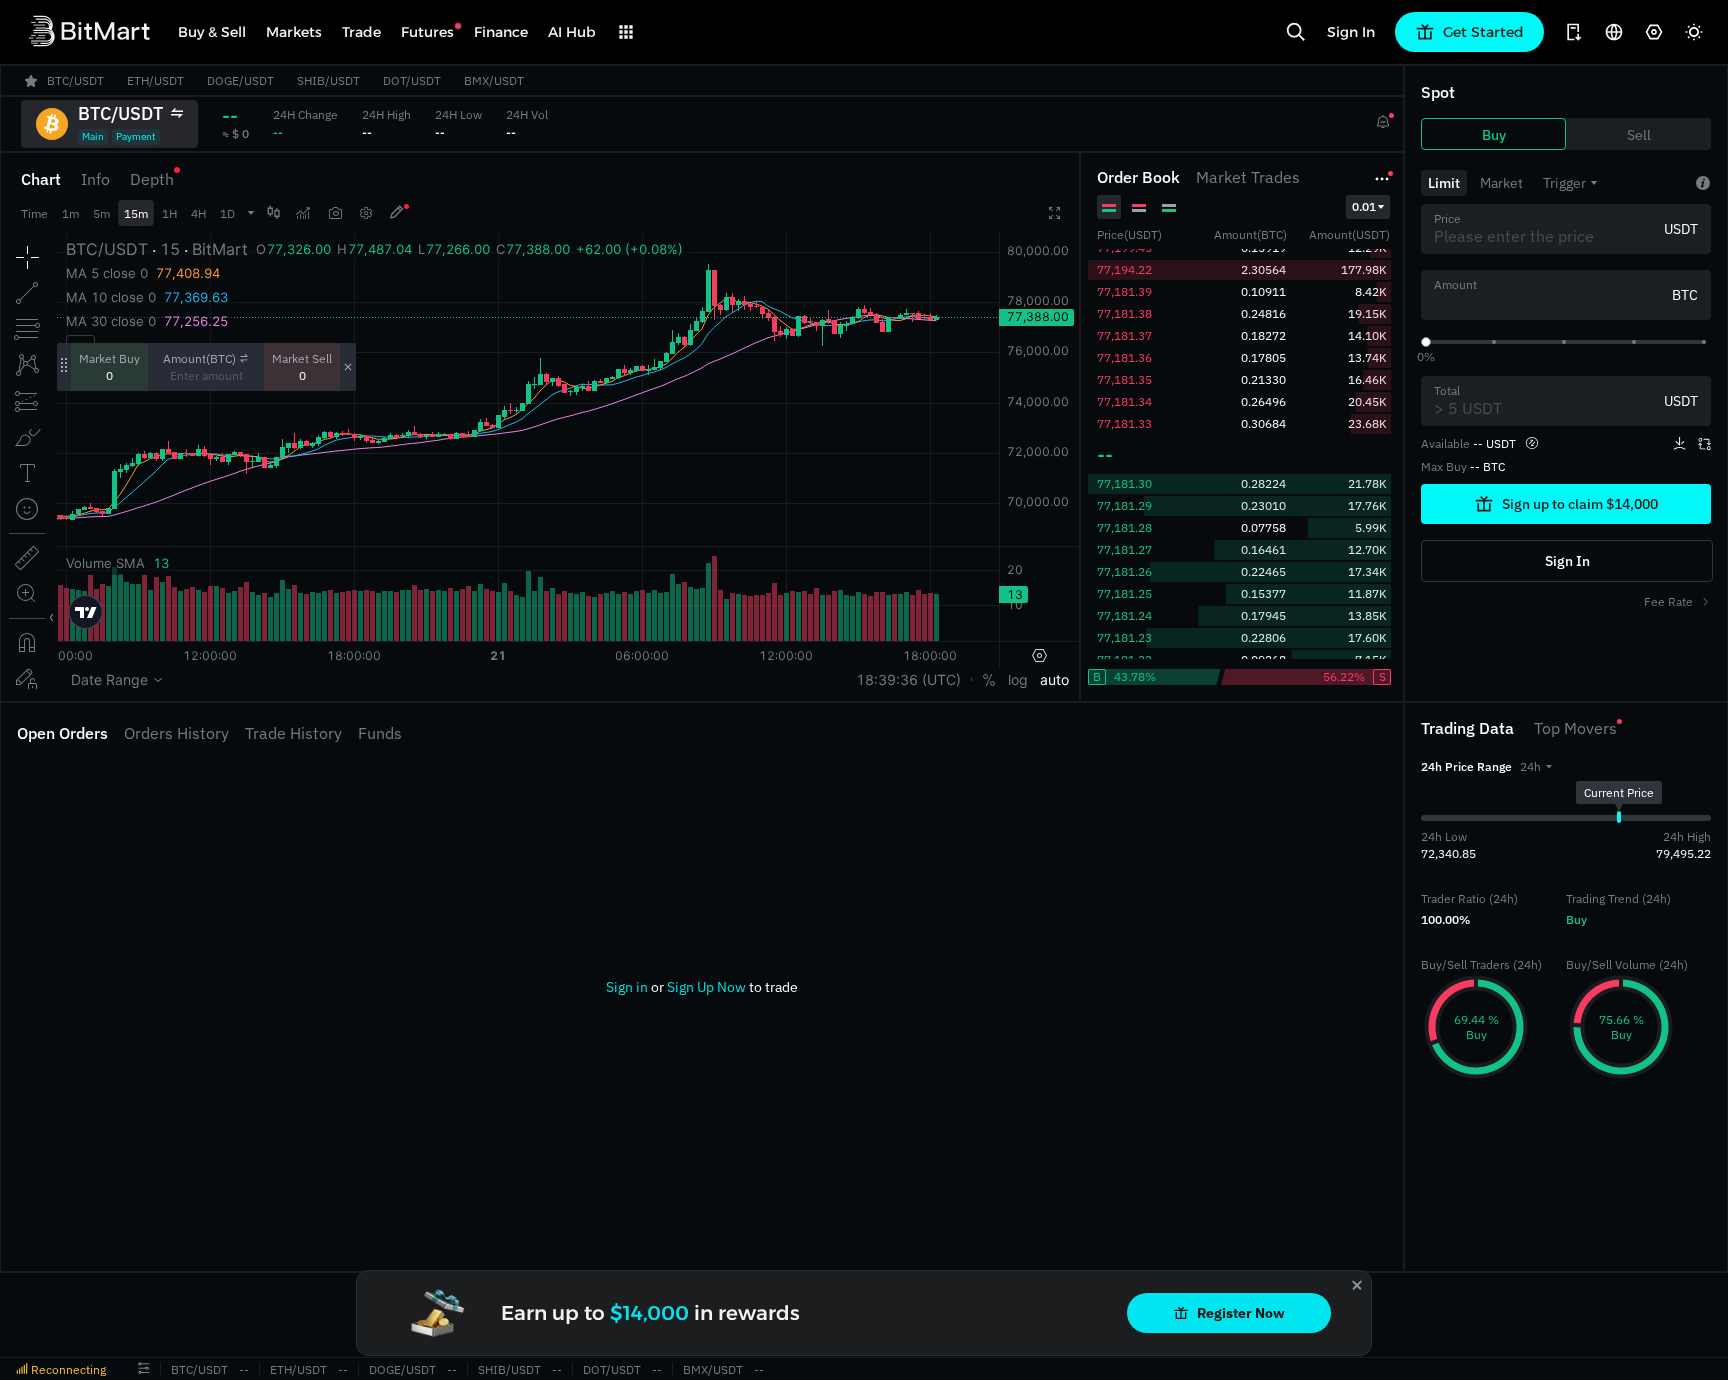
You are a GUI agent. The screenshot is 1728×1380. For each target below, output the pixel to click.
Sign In (1351, 32)
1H (169, 213)
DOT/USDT (612, 1369)
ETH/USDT (298, 1369)
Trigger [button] (1564, 183)
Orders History (176, 733)
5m (101, 213)
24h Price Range (1466, 766)
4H (198, 213)
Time (34, 213)
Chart (41, 179)
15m (136, 213)
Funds (380, 733)
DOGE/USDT (402, 1369)
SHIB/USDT (509, 1369)
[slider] (1426, 342)
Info (95, 179)
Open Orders (62, 733)
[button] (1536, 766)
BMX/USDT (713, 1369)
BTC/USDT (199, 1369)
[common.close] (1357, 1285)
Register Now (1241, 1313)
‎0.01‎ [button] (1364, 206)
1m (70, 213)
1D (227, 213)
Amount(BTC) (199, 358)
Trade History (293, 733)
